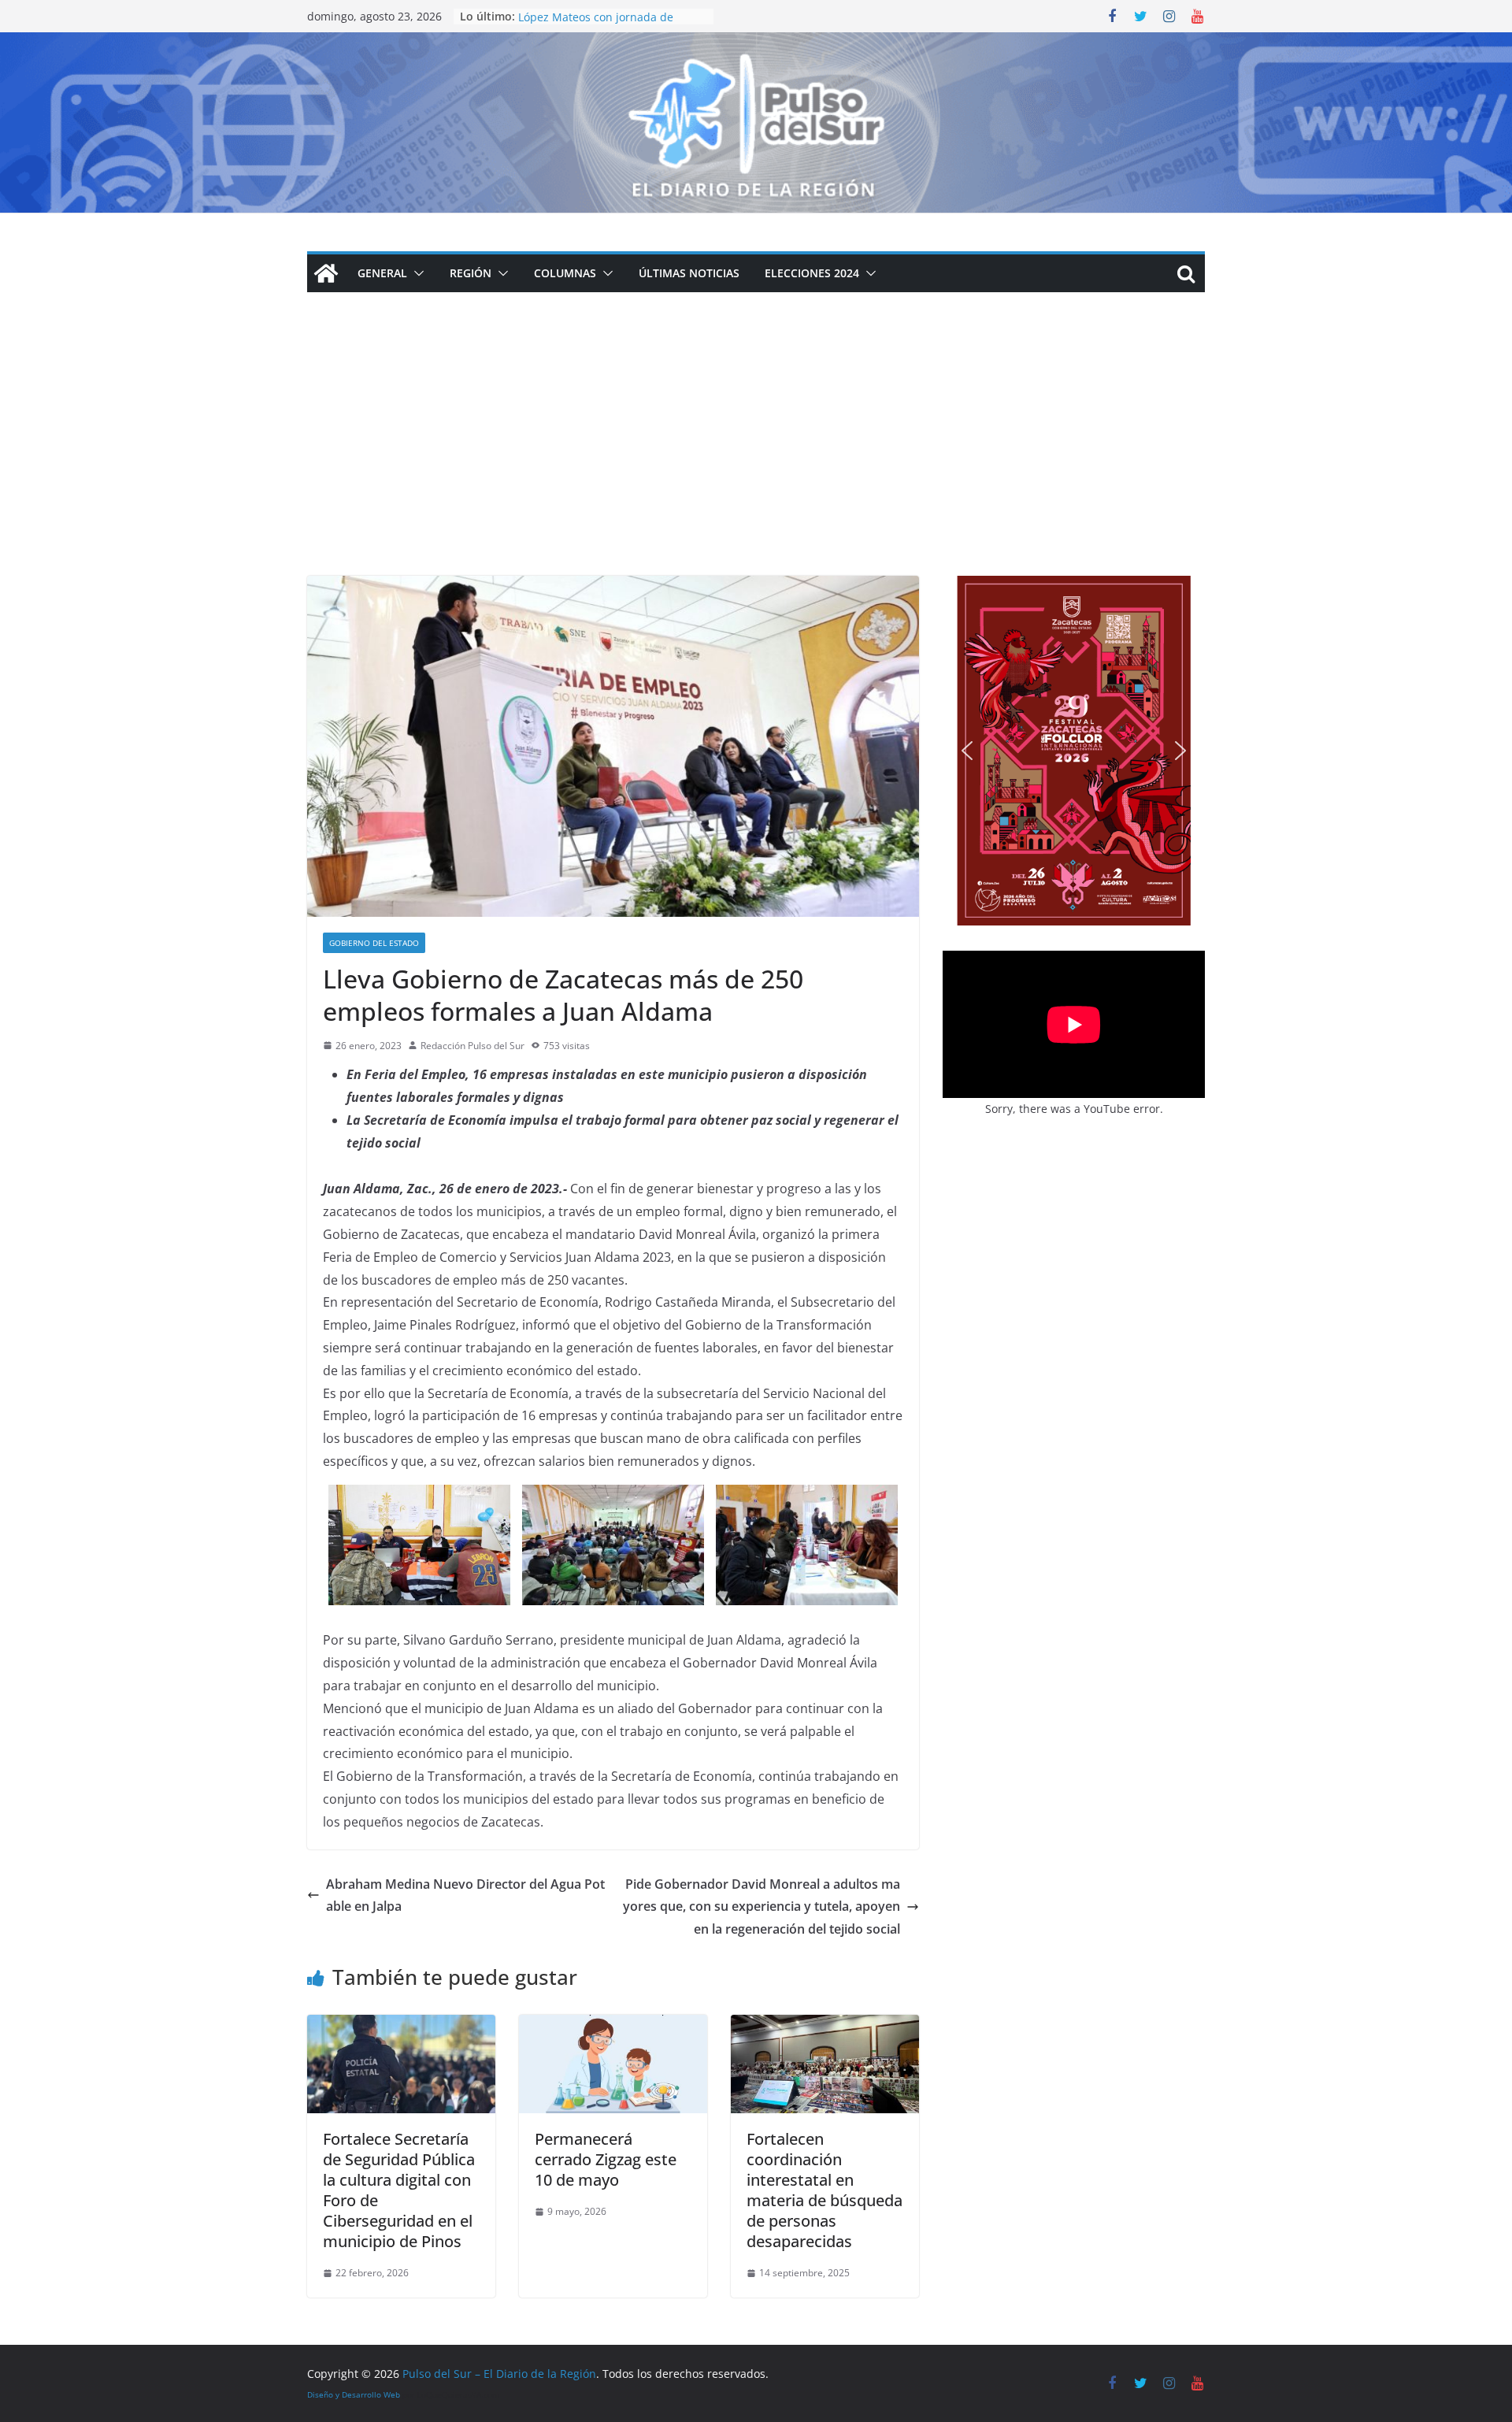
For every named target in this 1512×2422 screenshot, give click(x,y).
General (382, 273)
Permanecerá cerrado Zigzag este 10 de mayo (606, 2159)
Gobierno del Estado (374, 943)
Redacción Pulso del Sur (472, 1046)
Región (471, 273)
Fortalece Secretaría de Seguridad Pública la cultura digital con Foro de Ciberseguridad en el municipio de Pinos (399, 2190)
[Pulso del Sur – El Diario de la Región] (756, 43)
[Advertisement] (756, 458)
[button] (416, 273)
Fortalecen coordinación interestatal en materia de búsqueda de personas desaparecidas (825, 2190)
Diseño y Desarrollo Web (354, 2394)
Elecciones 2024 (812, 273)
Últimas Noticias (689, 273)
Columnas (565, 273)
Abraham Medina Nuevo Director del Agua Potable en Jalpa (465, 1895)
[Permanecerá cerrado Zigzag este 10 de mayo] (613, 2026)
